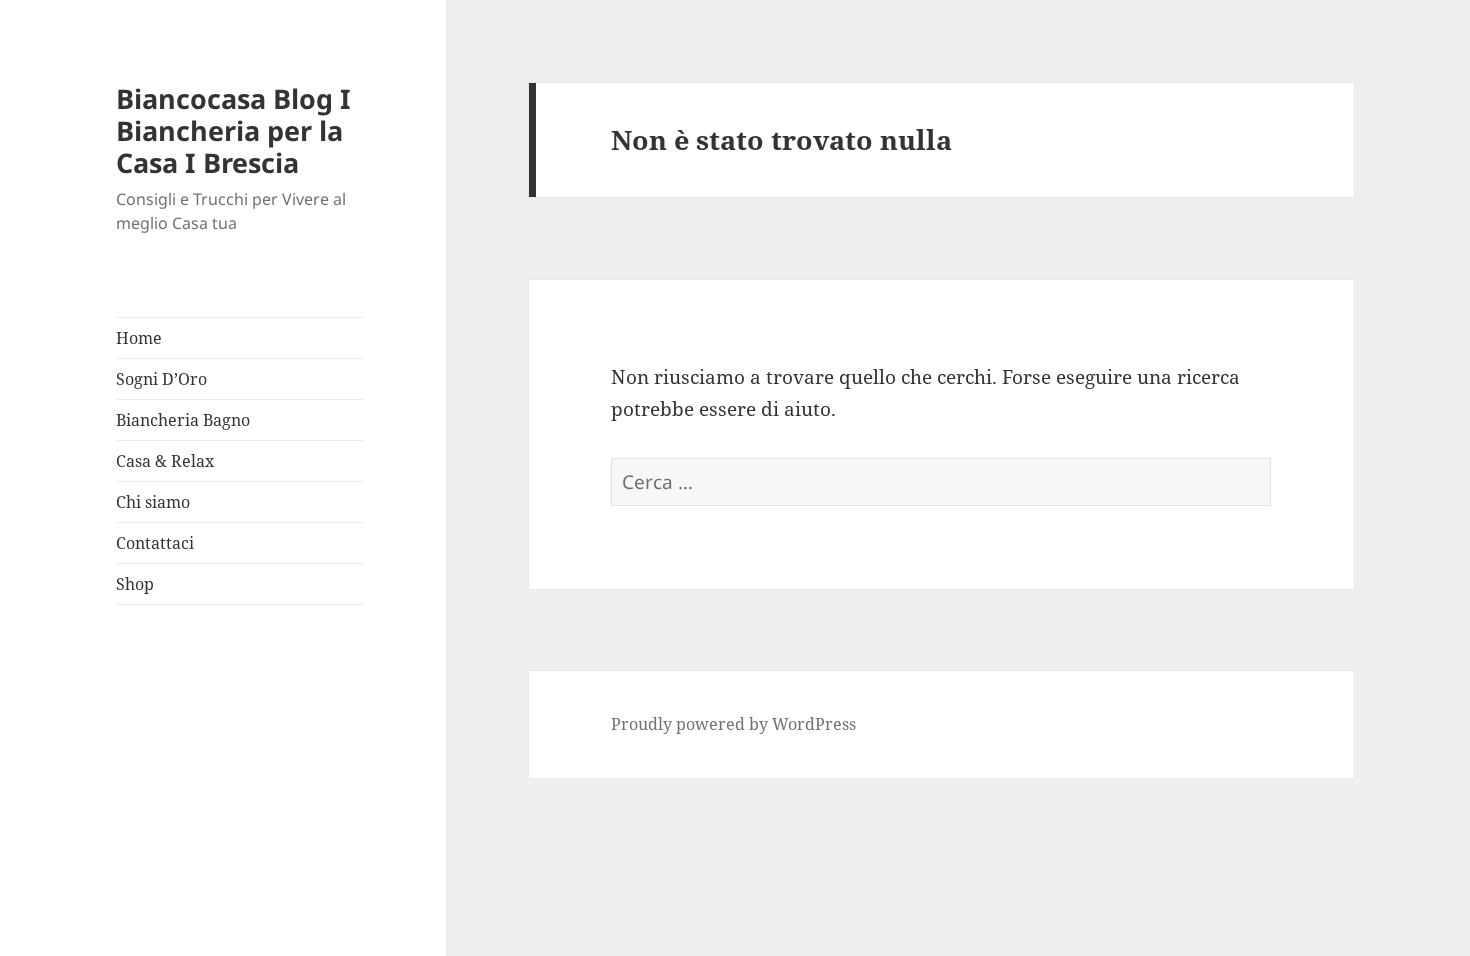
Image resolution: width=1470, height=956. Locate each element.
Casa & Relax (165, 461)
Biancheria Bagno (183, 420)
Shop (135, 584)
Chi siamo (153, 502)
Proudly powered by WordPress (733, 724)
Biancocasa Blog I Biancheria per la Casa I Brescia (233, 130)
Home (139, 338)
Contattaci (155, 543)
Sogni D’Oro (161, 379)
